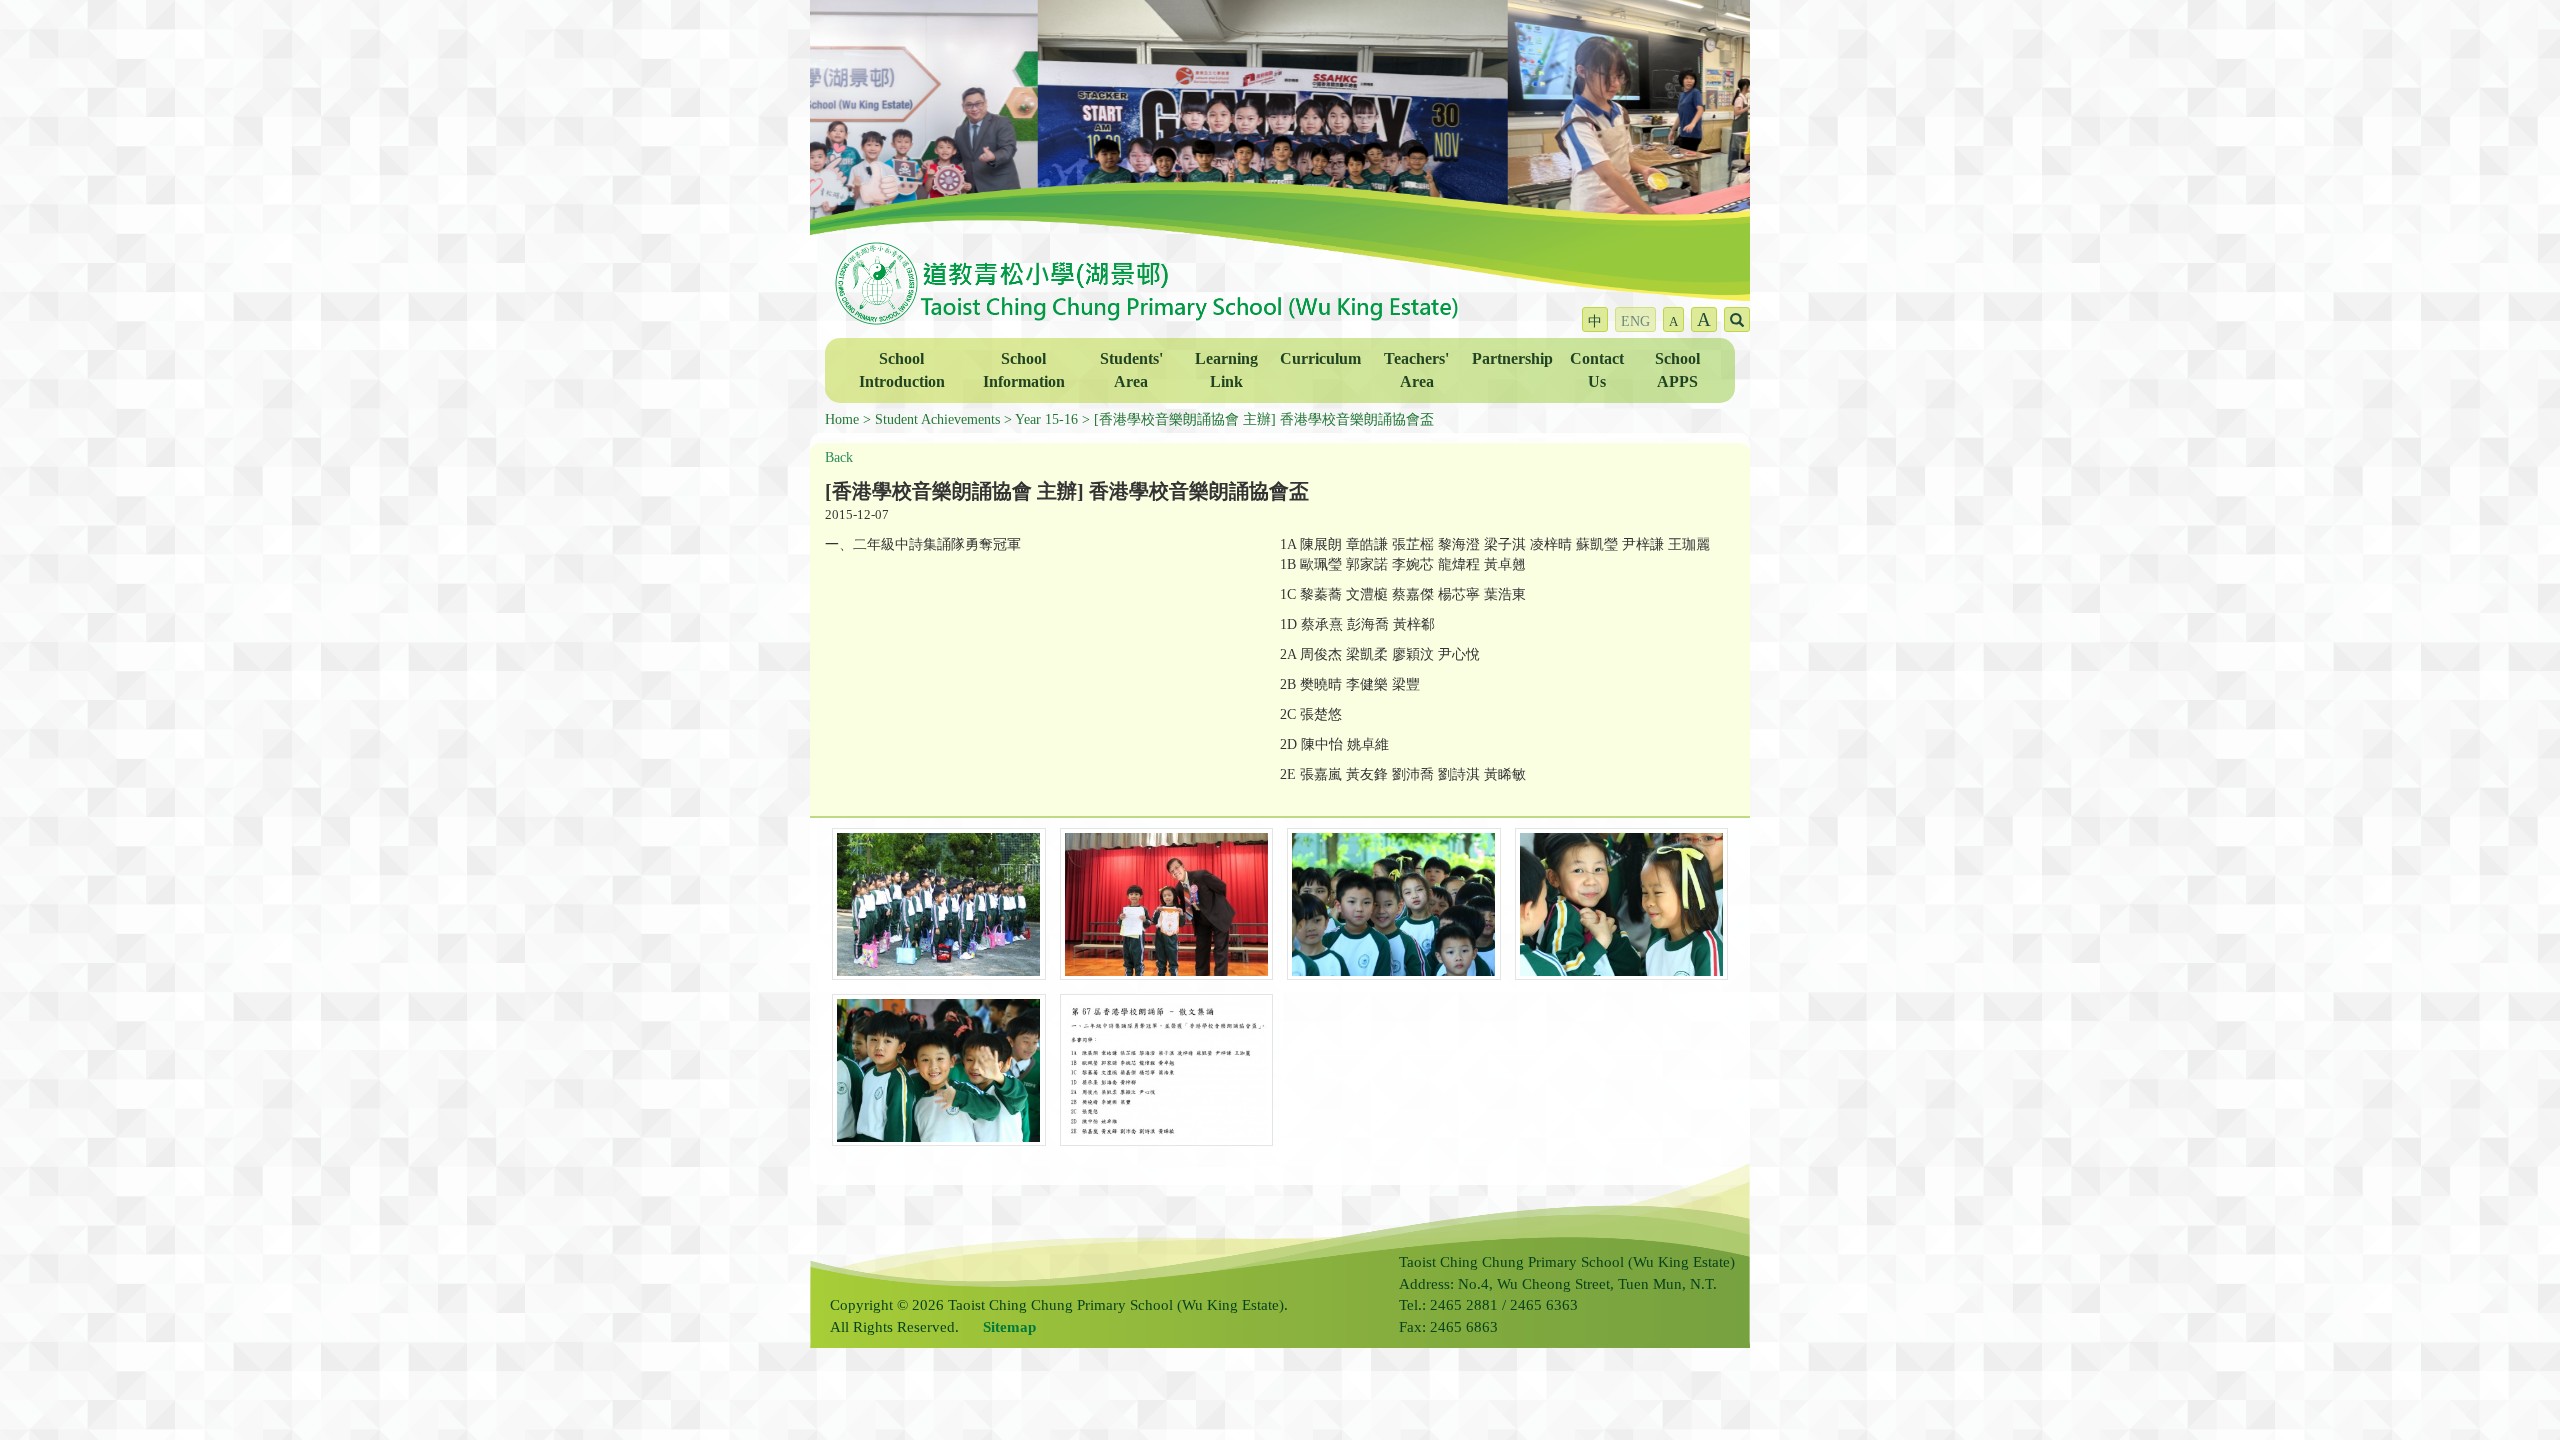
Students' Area (1131, 370)
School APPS (1677, 370)
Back (839, 457)
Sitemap (1009, 1327)
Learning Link (1226, 370)
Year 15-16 (1046, 419)
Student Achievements (937, 419)
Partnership (1512, 358)
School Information (1024, 370)
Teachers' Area (1416, 370)
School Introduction (902, 370)
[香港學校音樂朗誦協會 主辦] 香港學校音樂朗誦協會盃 (1264, 419)
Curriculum (1320, 358)
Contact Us (1597, 370)
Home (842, 419)
